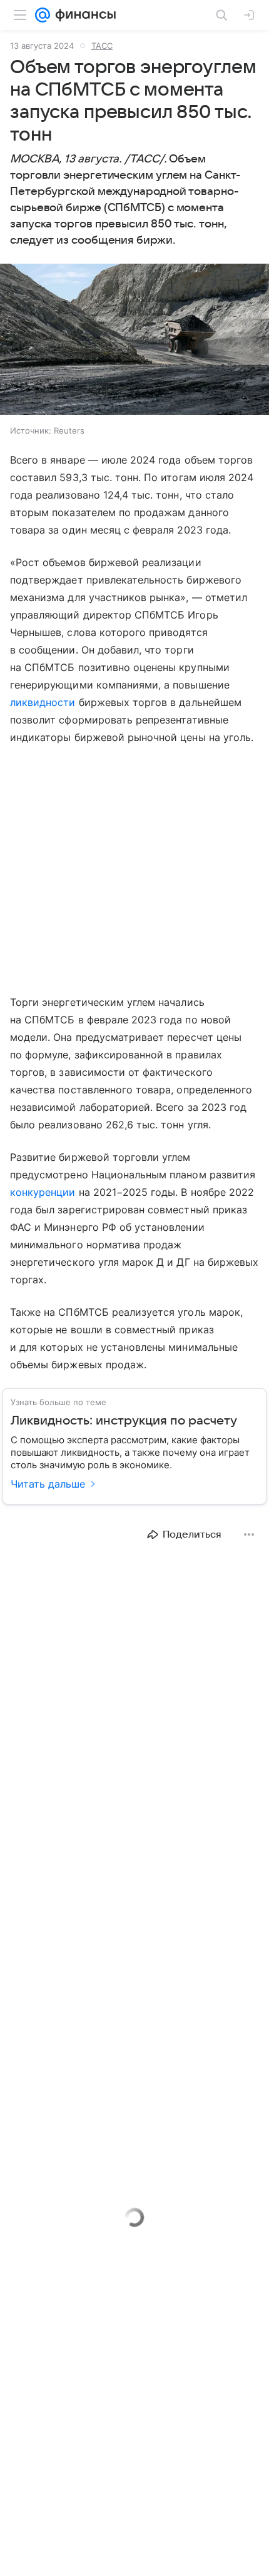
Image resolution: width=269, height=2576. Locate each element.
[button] (134, 341)
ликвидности (43, 702)
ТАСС (102, 46)
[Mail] (43, 15)
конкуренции (43, 1192)
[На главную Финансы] (83, 15)
